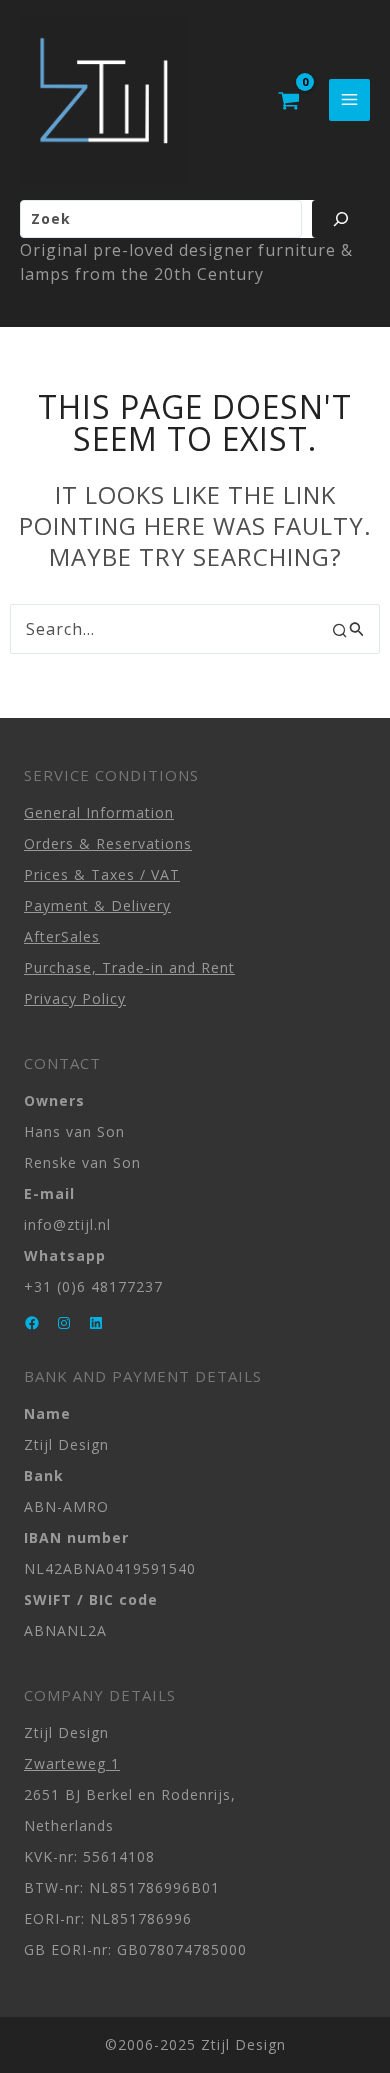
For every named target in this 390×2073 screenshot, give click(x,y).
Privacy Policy (75, 998)
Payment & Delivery (97, 905)
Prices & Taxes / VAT (102, 874)
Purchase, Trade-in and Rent (129, 967)
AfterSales (62, 936)
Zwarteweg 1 (72, 1763)
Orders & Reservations (108, 843)
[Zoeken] (341, 219)
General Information (99, 812)
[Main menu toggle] (349, 99)
